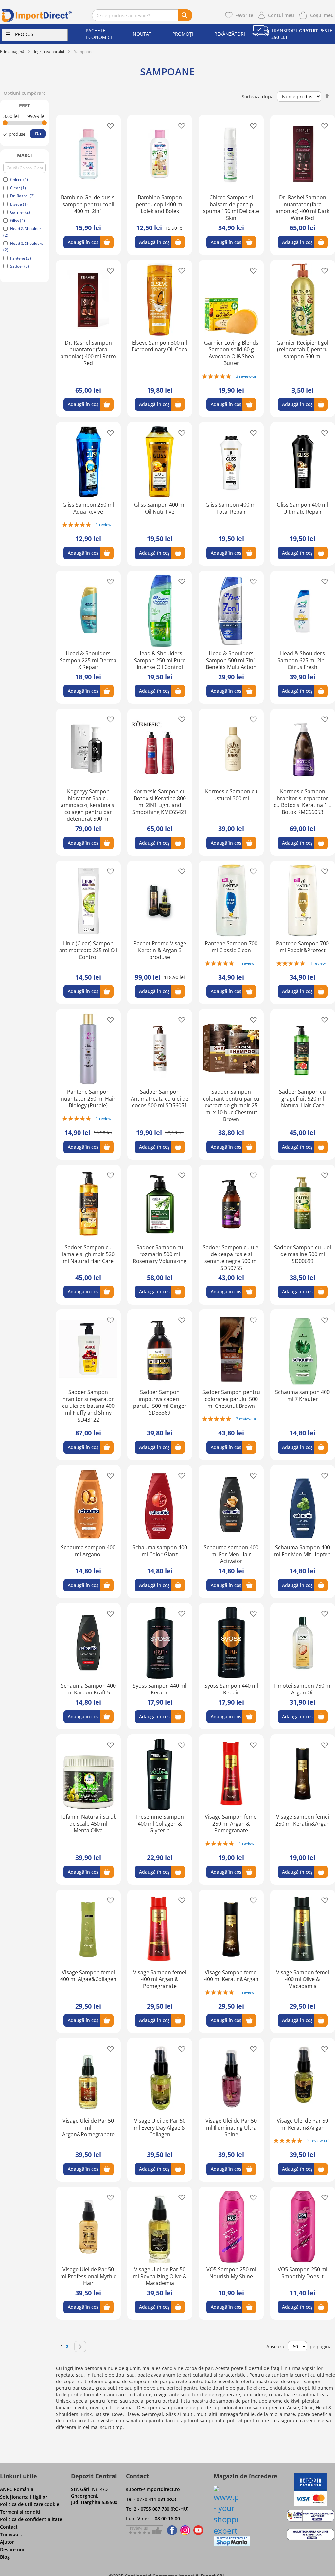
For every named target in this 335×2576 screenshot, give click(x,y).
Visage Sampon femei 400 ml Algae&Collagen (88, 1976)
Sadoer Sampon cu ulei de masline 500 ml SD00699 (303, 1254)
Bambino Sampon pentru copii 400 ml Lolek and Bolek (160, 204)
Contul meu (281, 15)
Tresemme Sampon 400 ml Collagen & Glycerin (160, 1824)
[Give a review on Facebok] (145, 2530)
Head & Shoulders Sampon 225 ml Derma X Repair (88, 660)
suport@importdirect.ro (153, 2489)
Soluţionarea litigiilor (24, 2497)
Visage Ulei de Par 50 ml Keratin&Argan (302, 2124)
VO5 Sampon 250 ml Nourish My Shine (231, 2273)
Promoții (184, 34)
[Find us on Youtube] (198, 2530)
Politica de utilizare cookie (30, 2504)
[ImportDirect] (37, 15)
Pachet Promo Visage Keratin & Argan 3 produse (160, 950)
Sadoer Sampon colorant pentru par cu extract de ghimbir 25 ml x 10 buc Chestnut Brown (231, 1105)
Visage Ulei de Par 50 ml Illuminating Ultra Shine (231, 2128)
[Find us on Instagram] (185, 2530)
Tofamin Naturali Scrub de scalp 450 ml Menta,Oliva (88, 1824)
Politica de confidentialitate (31, 2519)
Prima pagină (12, 51)
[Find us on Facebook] (171, 2530)
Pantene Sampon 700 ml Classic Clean (231, 947)
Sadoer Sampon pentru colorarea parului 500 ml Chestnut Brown (231, 1399)
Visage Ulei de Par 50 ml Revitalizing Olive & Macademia (160, 2276)
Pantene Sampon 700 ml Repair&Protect (302, 947)
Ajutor (7, 2542)
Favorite (244, 15)
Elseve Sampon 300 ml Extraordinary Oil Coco (160, 346)
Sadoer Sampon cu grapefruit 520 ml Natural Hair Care (302, 1099)
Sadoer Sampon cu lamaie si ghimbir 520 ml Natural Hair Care (88, 1254)
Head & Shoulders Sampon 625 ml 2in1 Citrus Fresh (302, 660)
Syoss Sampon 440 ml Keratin (160, 1689)
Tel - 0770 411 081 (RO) (151, 2499)
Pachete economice (99, 34)
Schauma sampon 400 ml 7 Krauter (302, 1396)
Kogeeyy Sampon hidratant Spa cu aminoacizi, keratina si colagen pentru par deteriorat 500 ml (88, 805)
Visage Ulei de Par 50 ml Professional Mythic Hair (88, 2276)
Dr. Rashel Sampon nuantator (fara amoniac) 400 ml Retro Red (88, 353)
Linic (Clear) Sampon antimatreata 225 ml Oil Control (88, 950)
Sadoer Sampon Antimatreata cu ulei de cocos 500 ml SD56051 (160, 1099)
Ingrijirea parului (49, 51)
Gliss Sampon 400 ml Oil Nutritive (160, 508)
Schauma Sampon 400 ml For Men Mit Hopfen (302, 1551)
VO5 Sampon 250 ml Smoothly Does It (303, 2273)
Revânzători (230, 34)
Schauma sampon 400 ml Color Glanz (160, 1551)
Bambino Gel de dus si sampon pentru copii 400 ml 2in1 (88, 204)
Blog (5, 2557)
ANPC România (17, 2489)
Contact (9, 2527)
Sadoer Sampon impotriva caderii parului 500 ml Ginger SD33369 (160, 1402)
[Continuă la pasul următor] (80, 2347)
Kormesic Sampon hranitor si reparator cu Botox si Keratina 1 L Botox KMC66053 (302, 802)
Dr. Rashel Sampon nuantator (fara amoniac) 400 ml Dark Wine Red (303, 208)
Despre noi (12, 2549)
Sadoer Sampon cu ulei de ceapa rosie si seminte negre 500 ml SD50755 (231, 1258)
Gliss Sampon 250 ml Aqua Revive (88, 508)
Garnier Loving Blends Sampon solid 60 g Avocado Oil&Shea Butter (231, 353)
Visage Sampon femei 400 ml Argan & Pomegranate (160, 1979)
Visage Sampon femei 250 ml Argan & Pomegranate (231, 1824)
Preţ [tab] (25, 105)
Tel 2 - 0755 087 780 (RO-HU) (157, 2509)
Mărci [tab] (25, 155)
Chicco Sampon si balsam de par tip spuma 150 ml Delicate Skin (231, 208)
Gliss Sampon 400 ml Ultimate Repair (302, 508)
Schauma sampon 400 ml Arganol (88, 1551)
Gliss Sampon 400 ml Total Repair (231, 508)
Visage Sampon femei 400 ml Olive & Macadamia (303, 1979)
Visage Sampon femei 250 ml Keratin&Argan (303, 1820)
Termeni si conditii (21, 2512)
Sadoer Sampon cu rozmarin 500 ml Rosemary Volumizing (160, 1254)
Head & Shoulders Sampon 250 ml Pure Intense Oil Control (160, 660)
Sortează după (258, 97)
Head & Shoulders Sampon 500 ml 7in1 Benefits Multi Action (231, 660)
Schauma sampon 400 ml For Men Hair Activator (231, 1554)
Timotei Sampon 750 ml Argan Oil (303, 1689)
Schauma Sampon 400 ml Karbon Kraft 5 (88, 1689)
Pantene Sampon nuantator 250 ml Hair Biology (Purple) (88, 1099)
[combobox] (142, 15)
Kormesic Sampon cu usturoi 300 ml (231, 795)
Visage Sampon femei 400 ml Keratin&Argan (231, 1976)
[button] (108, 125)
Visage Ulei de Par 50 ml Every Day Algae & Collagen (160, 2128)
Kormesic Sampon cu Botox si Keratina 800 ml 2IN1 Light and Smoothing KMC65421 (160, 802)
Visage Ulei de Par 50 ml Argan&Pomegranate (88, 2128)
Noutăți (143, 34)
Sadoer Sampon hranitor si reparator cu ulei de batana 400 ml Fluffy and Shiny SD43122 (88, 1406)
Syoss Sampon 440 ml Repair (231, 1689)
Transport (11, 2534)
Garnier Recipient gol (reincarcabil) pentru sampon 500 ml (302, 349)
